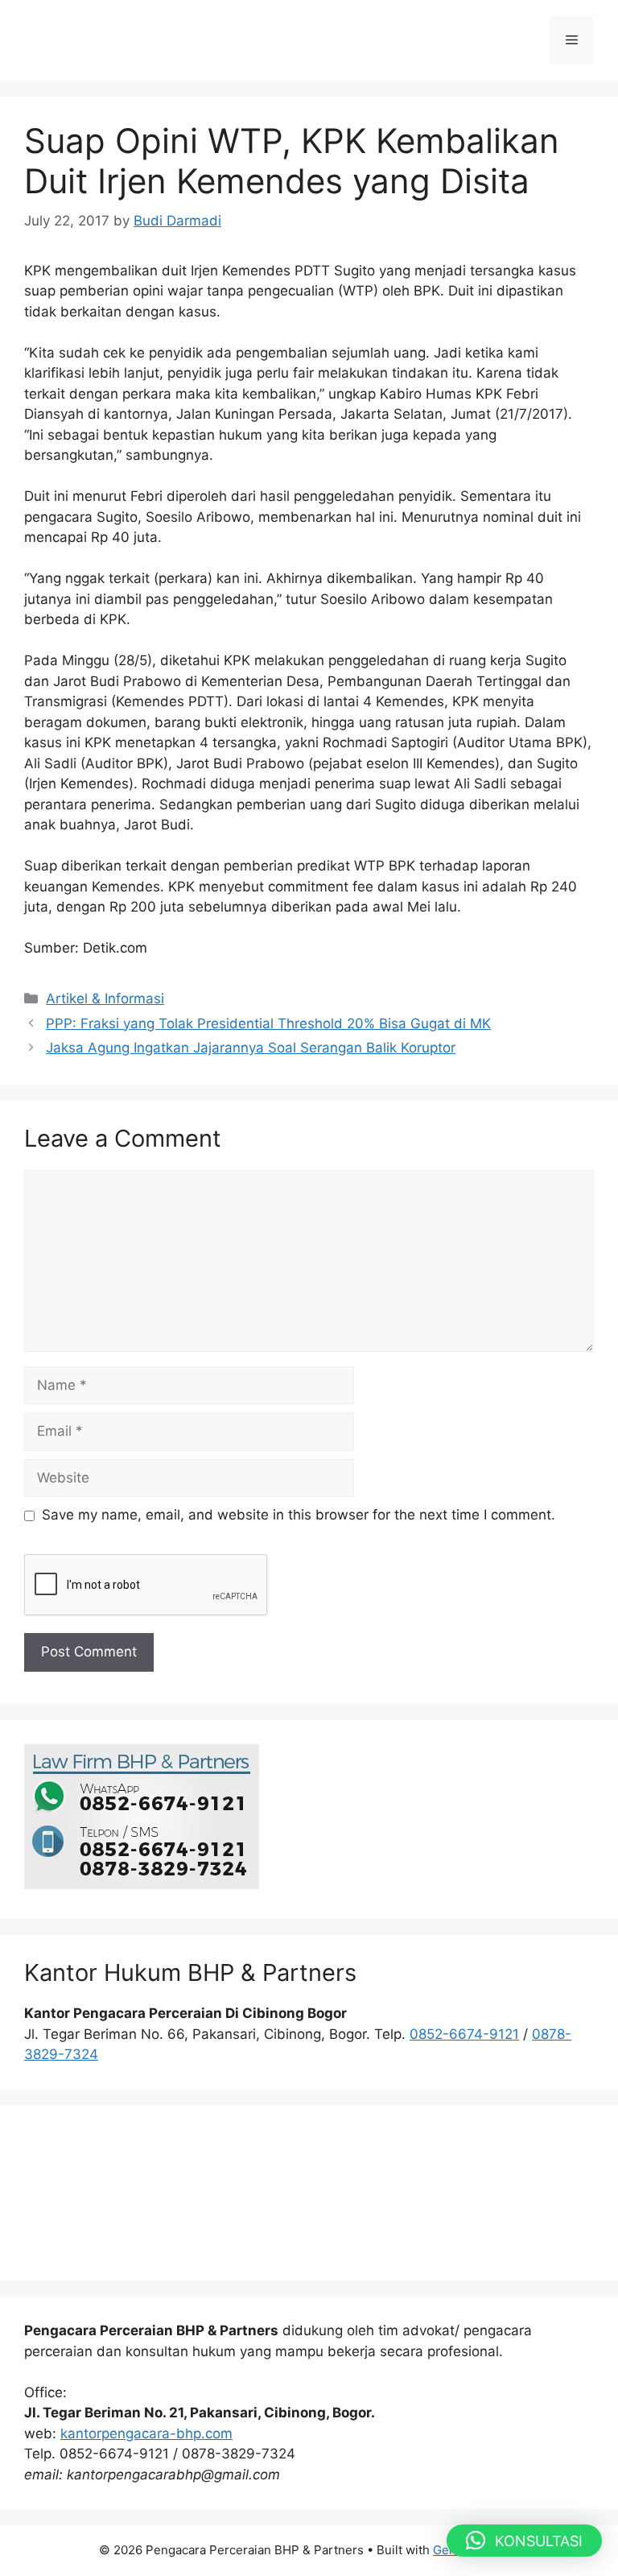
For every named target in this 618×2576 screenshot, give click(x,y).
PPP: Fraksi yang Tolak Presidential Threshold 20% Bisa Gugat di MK (268, 1023)
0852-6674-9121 (464, 2034)
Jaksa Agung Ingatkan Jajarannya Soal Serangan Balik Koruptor (251, 1048)
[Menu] (572, 40)
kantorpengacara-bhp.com (146, 2433)
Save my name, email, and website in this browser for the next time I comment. (299, 1515)
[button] (524, 2541)
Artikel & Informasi (105, 999)
